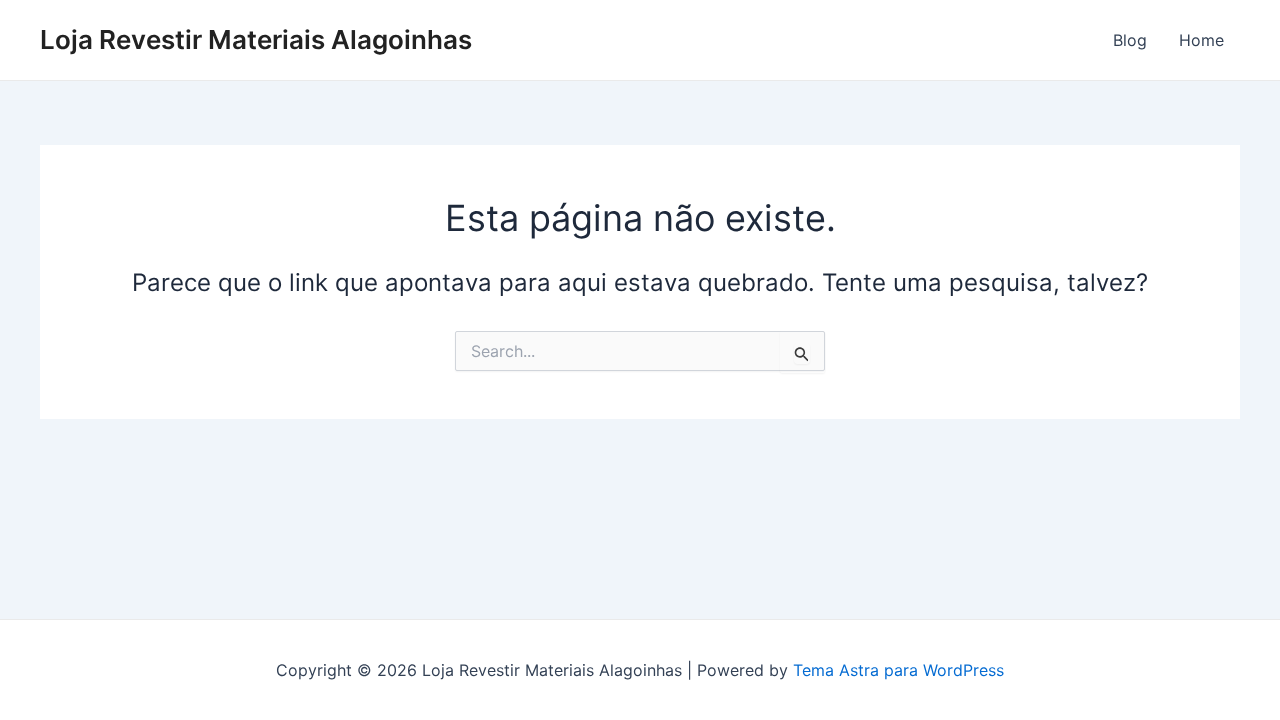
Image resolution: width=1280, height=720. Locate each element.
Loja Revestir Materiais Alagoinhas (256, 39)
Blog (1130, 40)
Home (1201, 40)
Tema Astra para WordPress (898, 670)
